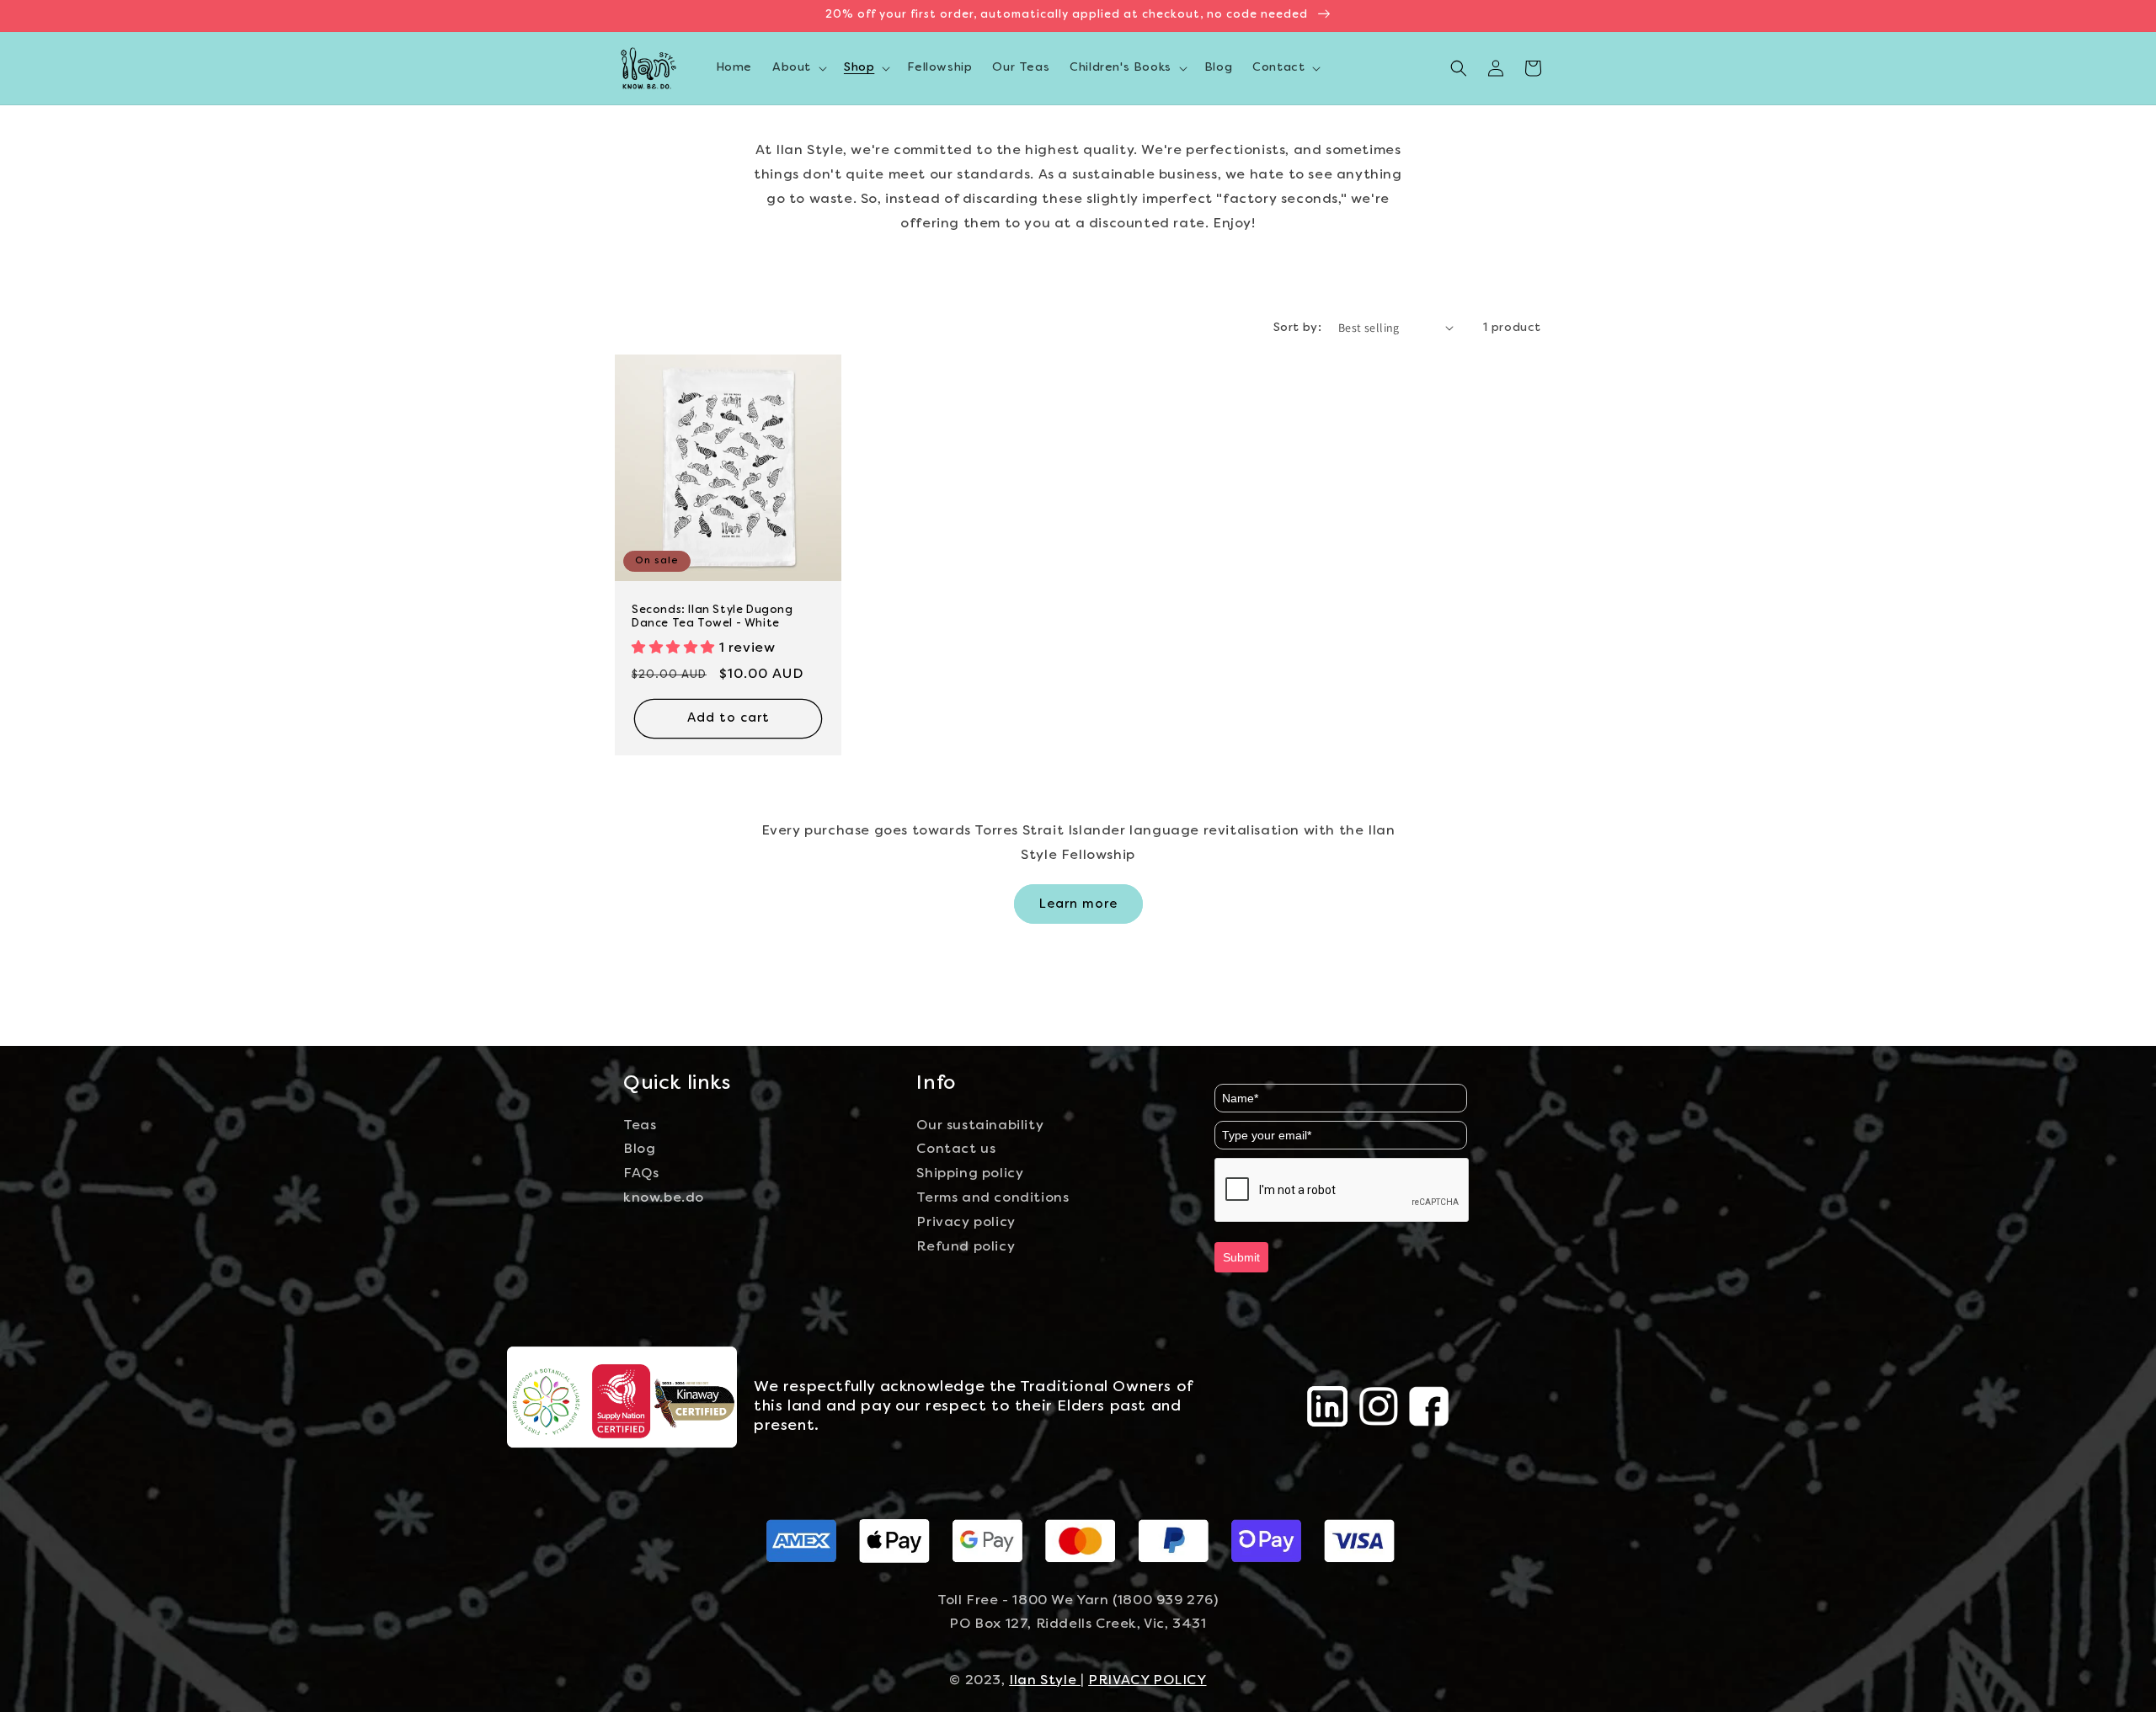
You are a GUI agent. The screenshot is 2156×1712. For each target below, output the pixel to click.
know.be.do (664, 1198)
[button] (798, 68)
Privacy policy (966, 1223)
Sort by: (1297, 328)
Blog (639, 1149)
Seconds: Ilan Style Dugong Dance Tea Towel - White (712, 618)
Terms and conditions (993, 1198)
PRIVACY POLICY (1147, 1681)
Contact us (956, 1149)
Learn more (1078, 904)
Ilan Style (1045, 1681)
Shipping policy (970, 1174)
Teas (640, 1126)
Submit (1241, 1257)
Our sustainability (980, 1126)
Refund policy (966, 1247)
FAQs (641, 1174)
